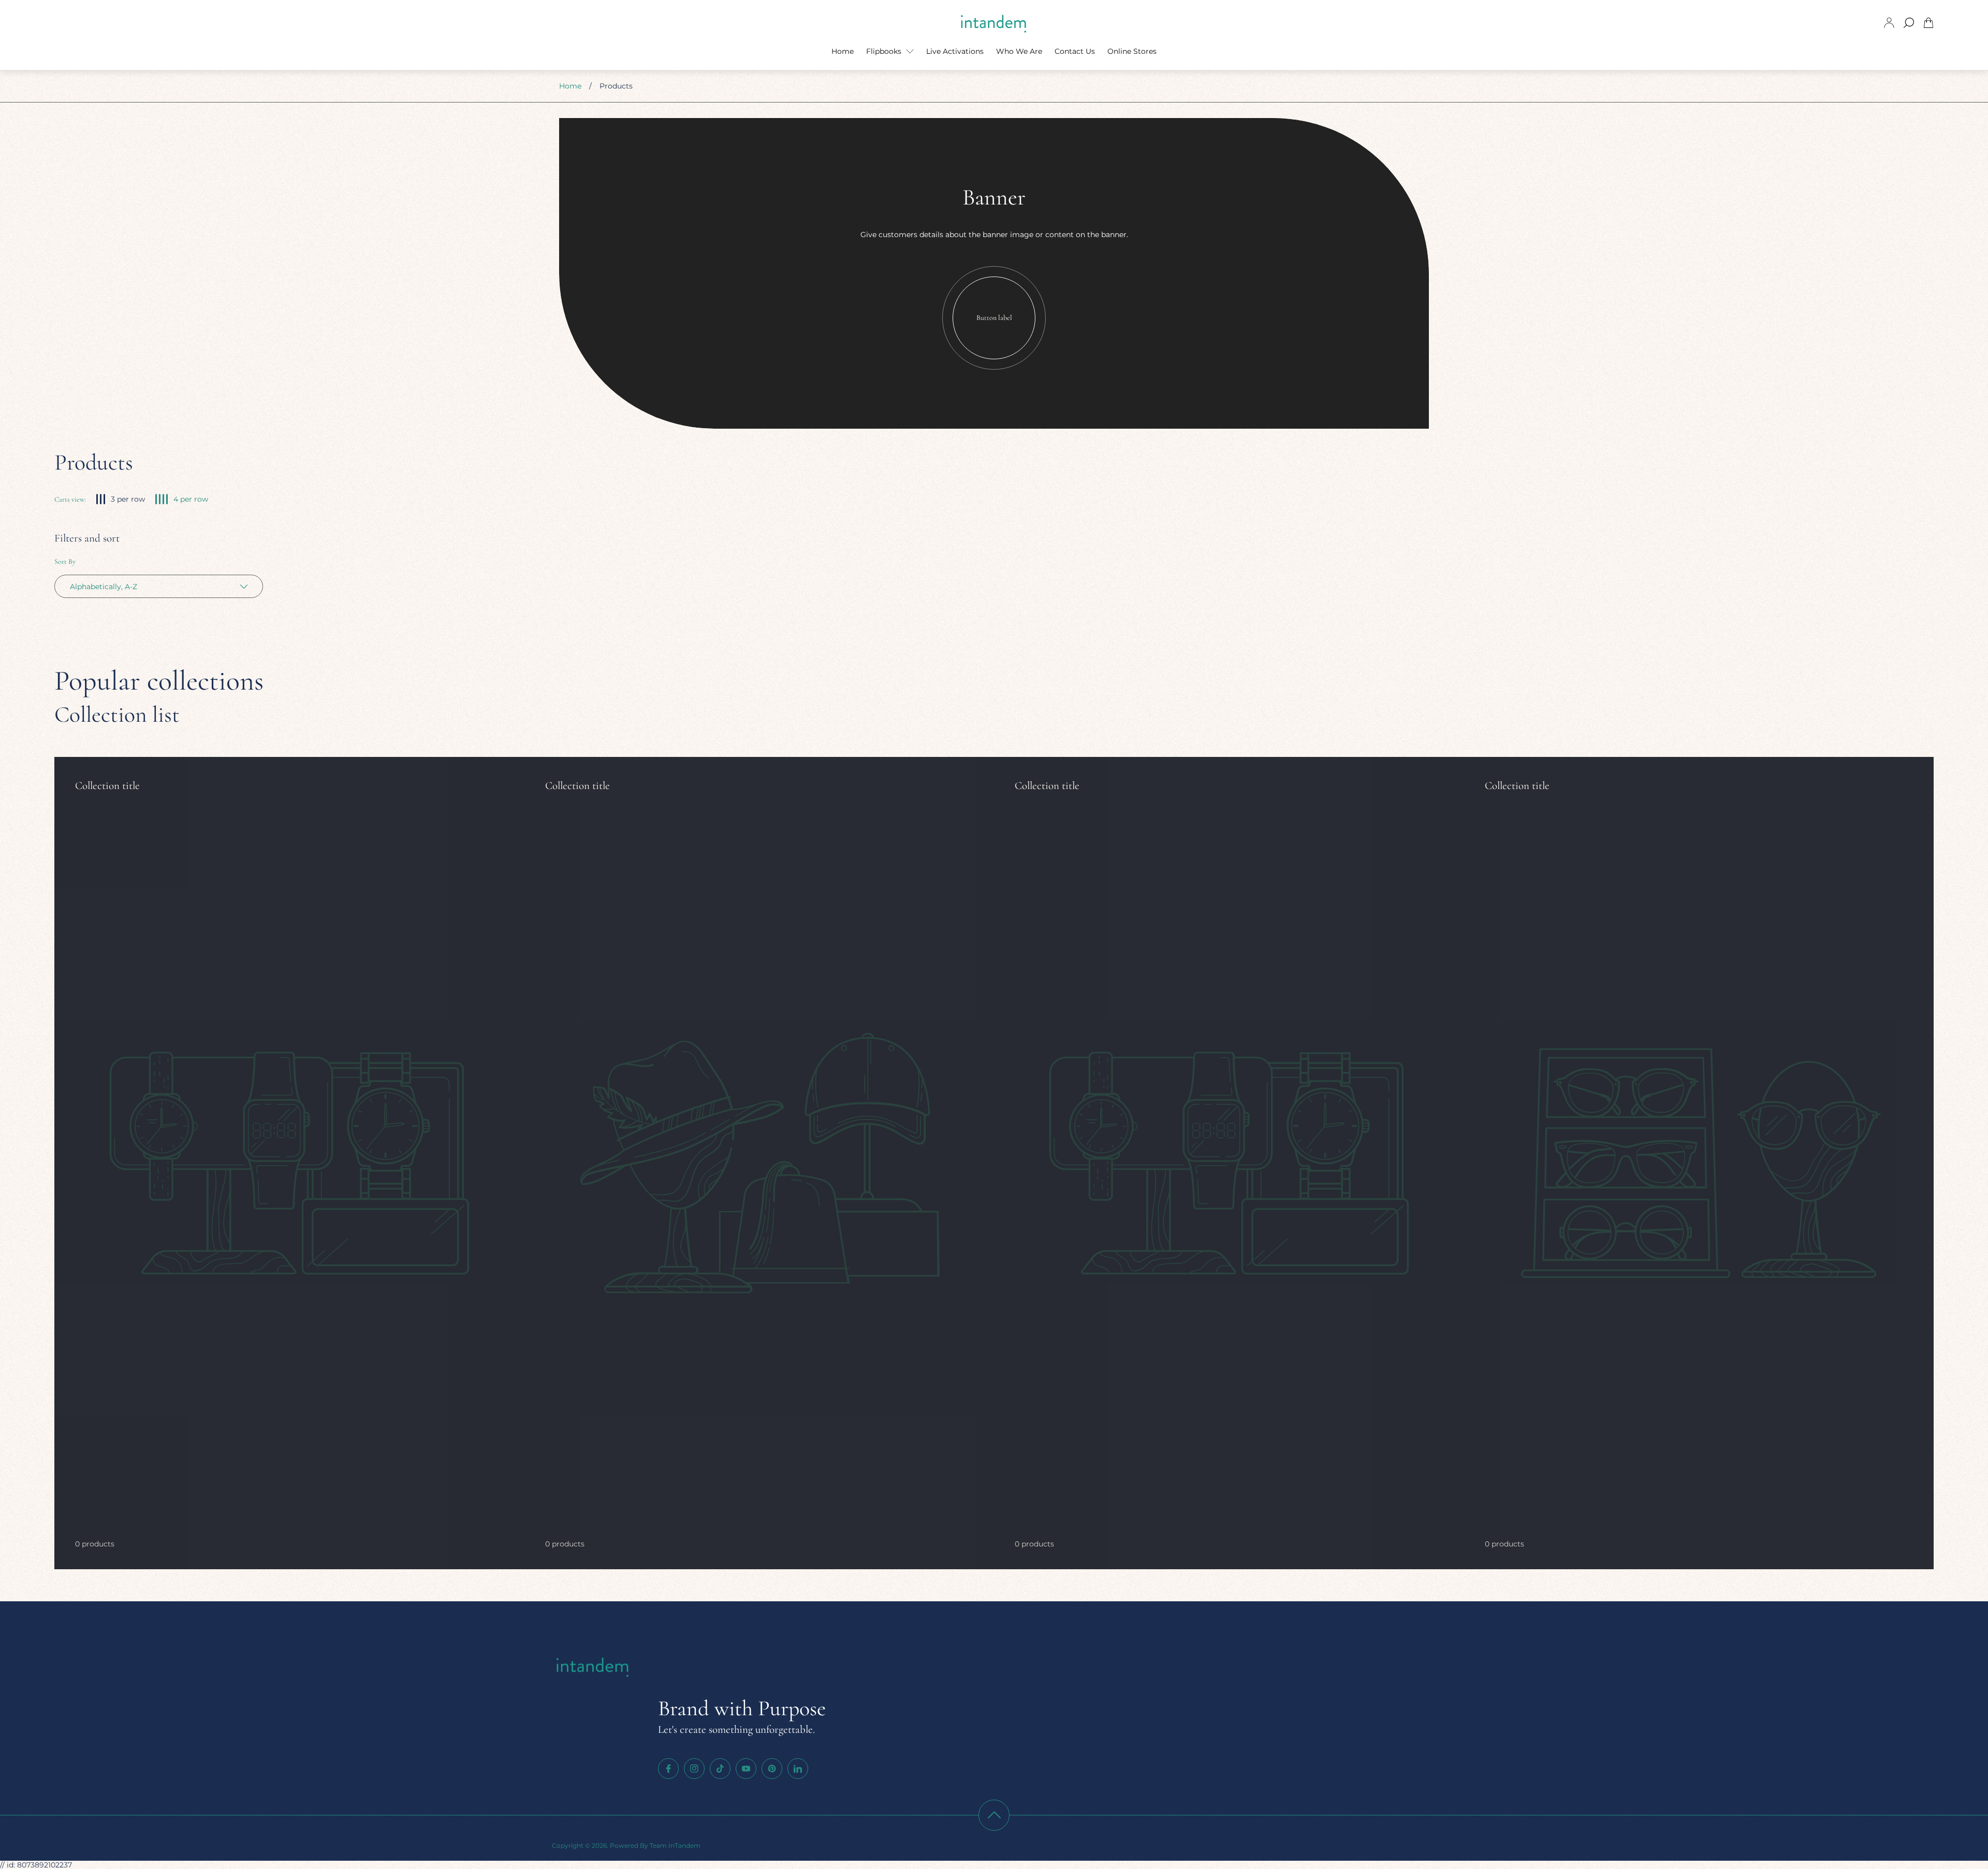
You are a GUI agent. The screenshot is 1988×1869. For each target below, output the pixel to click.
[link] (289, 1163)
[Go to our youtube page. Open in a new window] (746, 1769)
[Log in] (1889, 23)
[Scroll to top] (994, 1815)
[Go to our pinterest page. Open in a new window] (772, 1769)
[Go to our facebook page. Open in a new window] (668, 1769)
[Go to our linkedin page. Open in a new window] (798, 1769)
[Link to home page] (593, 1668)
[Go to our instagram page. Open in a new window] (694, 1769)
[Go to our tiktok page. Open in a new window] (720, 1769)
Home (570, 86)
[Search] (1909, 23)
